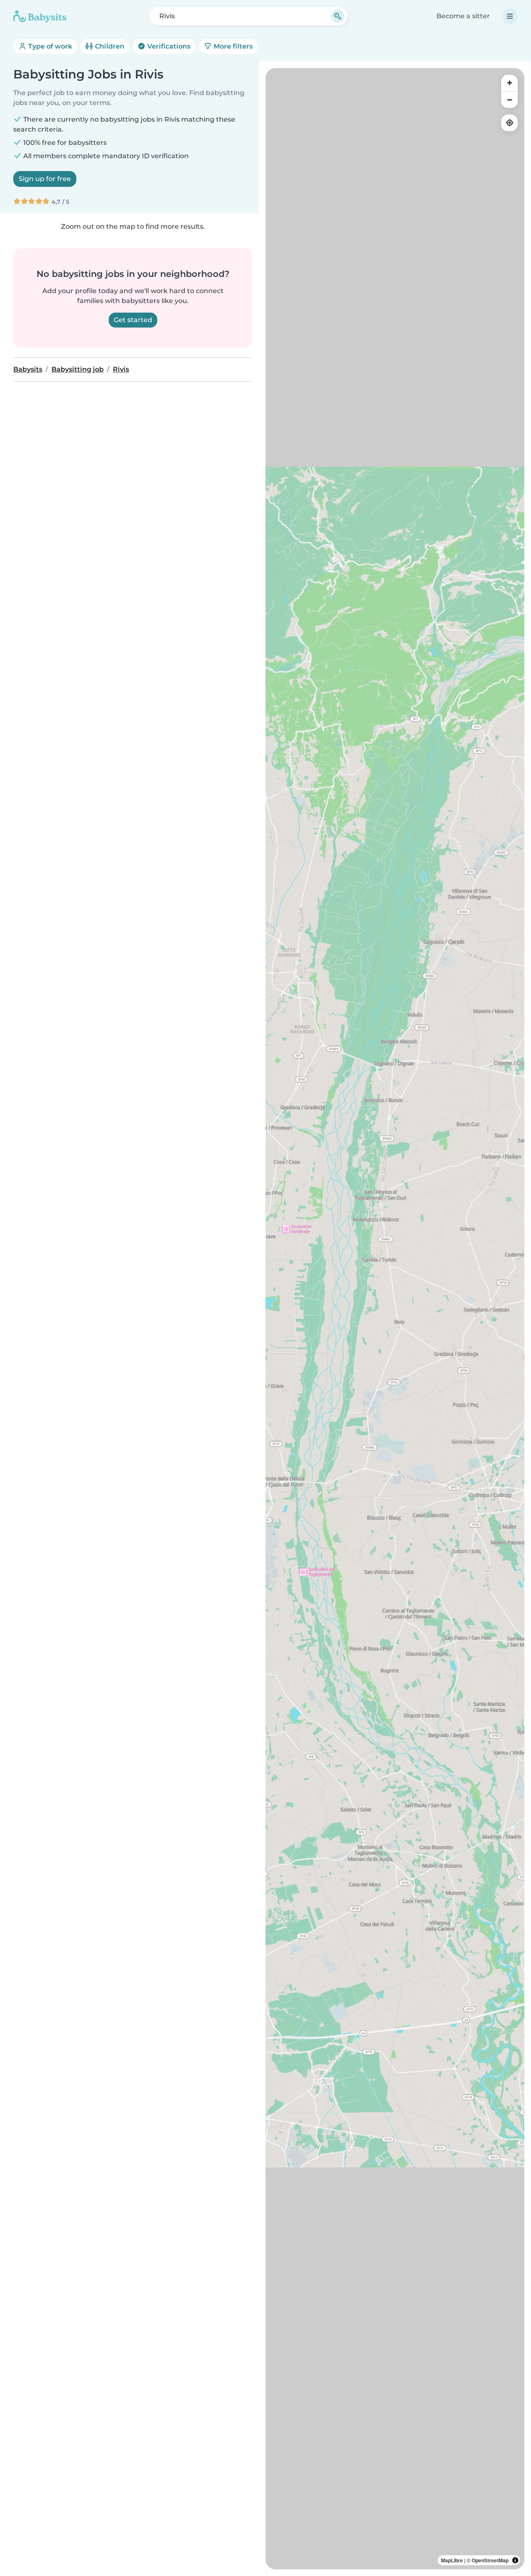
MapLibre (452, 2560)
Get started (133, 320)
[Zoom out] (509, 100)
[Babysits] (40, 16)
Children (109, 46)
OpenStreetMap (490, 2560)
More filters (232, 46)
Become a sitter (463, 16)
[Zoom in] (509, 83)
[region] (395, 1319)
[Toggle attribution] (515, 2560)
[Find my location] (509, 123)
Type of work (49, 46)
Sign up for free (45, 179)
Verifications (168, 46)
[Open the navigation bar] (510, 16)
